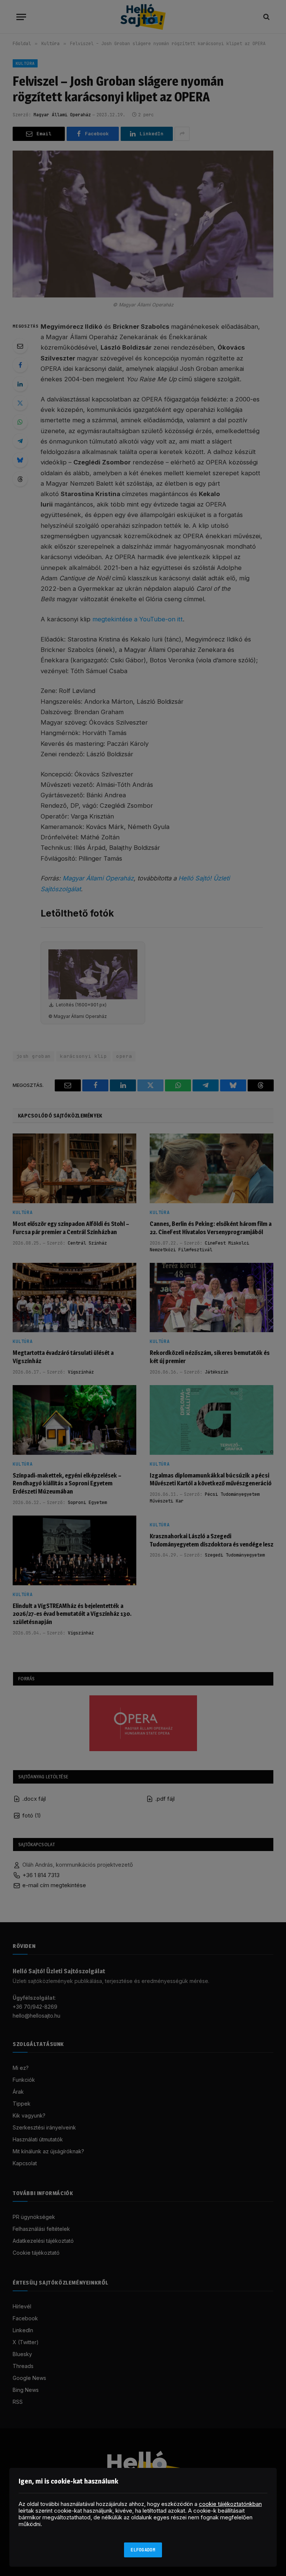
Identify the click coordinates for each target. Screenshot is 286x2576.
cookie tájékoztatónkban (230, 2504)
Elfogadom (143, 2550)
